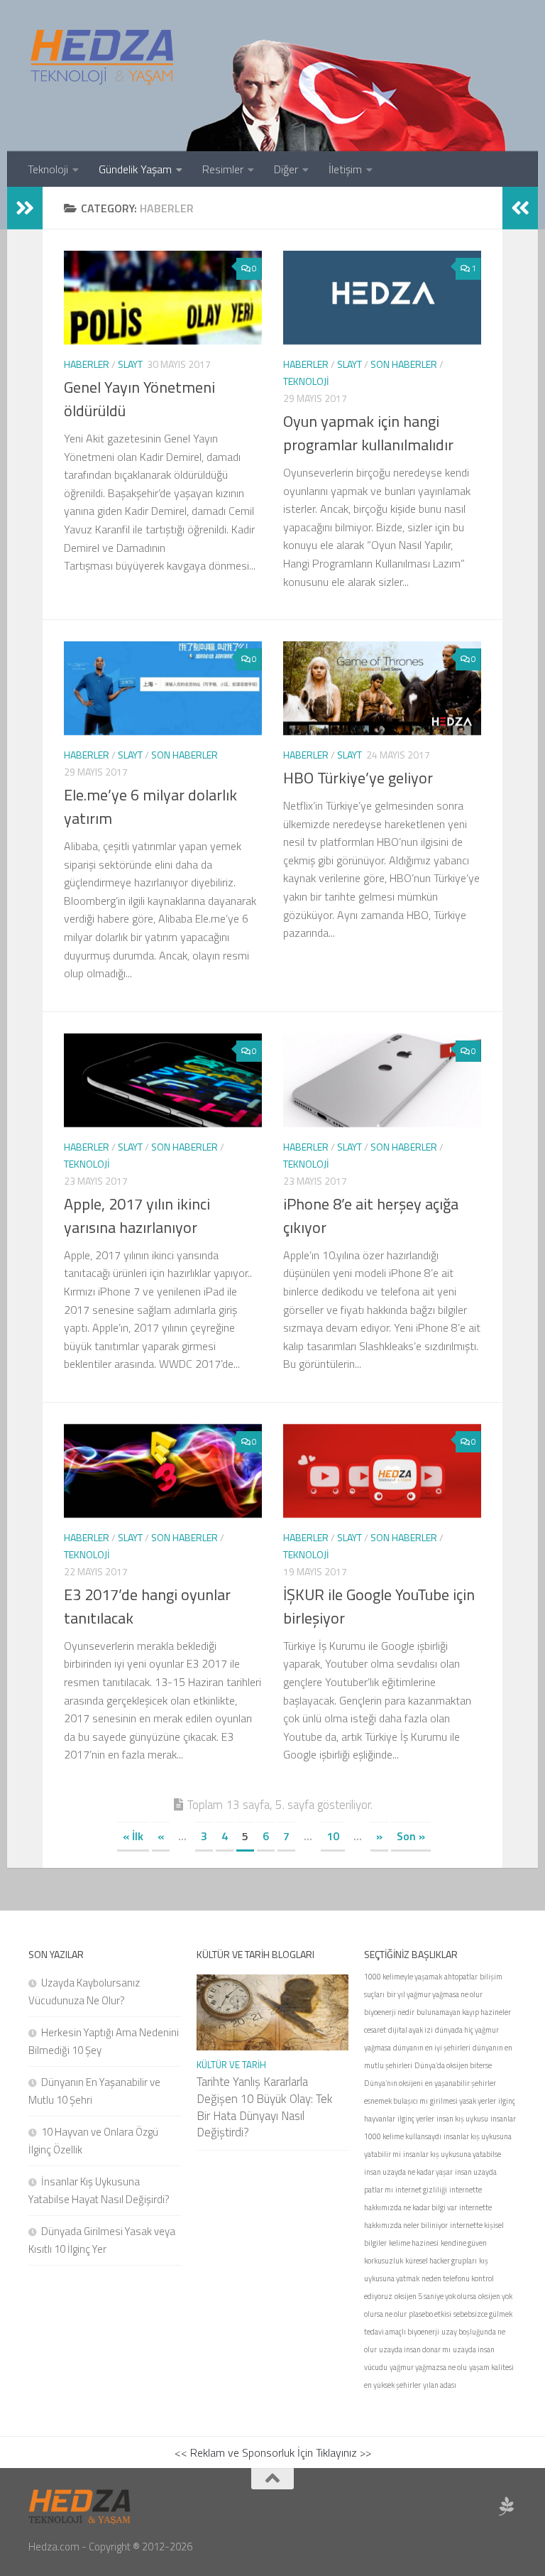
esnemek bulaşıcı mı (396, 2101)
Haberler (87, 364)
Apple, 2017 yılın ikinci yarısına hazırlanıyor (137, 1216)
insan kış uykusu (462, 2119)
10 (333, 1836)
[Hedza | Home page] (103, 57)
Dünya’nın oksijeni (393, 2083)
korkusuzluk (384, 2261)
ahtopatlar (461, 1977)
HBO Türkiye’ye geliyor (358, 778)
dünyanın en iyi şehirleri (432, 2048)
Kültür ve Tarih (231, 2065)
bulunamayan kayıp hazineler (464, 2012)
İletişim (345, 169)
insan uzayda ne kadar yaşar (408, 2172)
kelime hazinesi (414, 2243)
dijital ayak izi (411, 2030)
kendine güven (464, 2243)
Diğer (286, 169)
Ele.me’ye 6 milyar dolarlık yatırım (150, 806)
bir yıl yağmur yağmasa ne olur (435, 1994)
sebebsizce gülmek (483, 2314)
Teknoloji (48, 169)
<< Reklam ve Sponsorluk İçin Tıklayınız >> (273, 2452)
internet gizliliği (421, 2190)
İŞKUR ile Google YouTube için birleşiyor (379, 1606)
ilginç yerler (416, 2119)
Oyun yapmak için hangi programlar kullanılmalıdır (368, 433)
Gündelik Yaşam (135, 169)
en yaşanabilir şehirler (461, 2083)
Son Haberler (404, 364)
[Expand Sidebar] (25, 208)
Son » (411, 1836)
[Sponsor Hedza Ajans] (507, 2506)
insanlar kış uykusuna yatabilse (452, 2154)
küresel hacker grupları (441, 2261)
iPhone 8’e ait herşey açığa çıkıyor (371, 1216)
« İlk (133, 1836)
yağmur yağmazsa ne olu (428, 2367)
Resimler (223, 169)
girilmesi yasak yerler (463, 2101)
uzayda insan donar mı (415, 2349)
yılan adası (440, 2385)
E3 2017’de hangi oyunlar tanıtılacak (147, 1606)
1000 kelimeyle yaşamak (403, 1977)
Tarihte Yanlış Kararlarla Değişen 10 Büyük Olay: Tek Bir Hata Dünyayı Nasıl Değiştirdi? (265, 2107)
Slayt (130, 364)
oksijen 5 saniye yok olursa (435, 2296)
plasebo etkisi (430, 2314)
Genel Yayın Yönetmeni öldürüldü (139, 399)
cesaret (375, 2030)
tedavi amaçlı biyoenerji (402, 2332)
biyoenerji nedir (389, 2012)
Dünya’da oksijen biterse (453, 2065)
